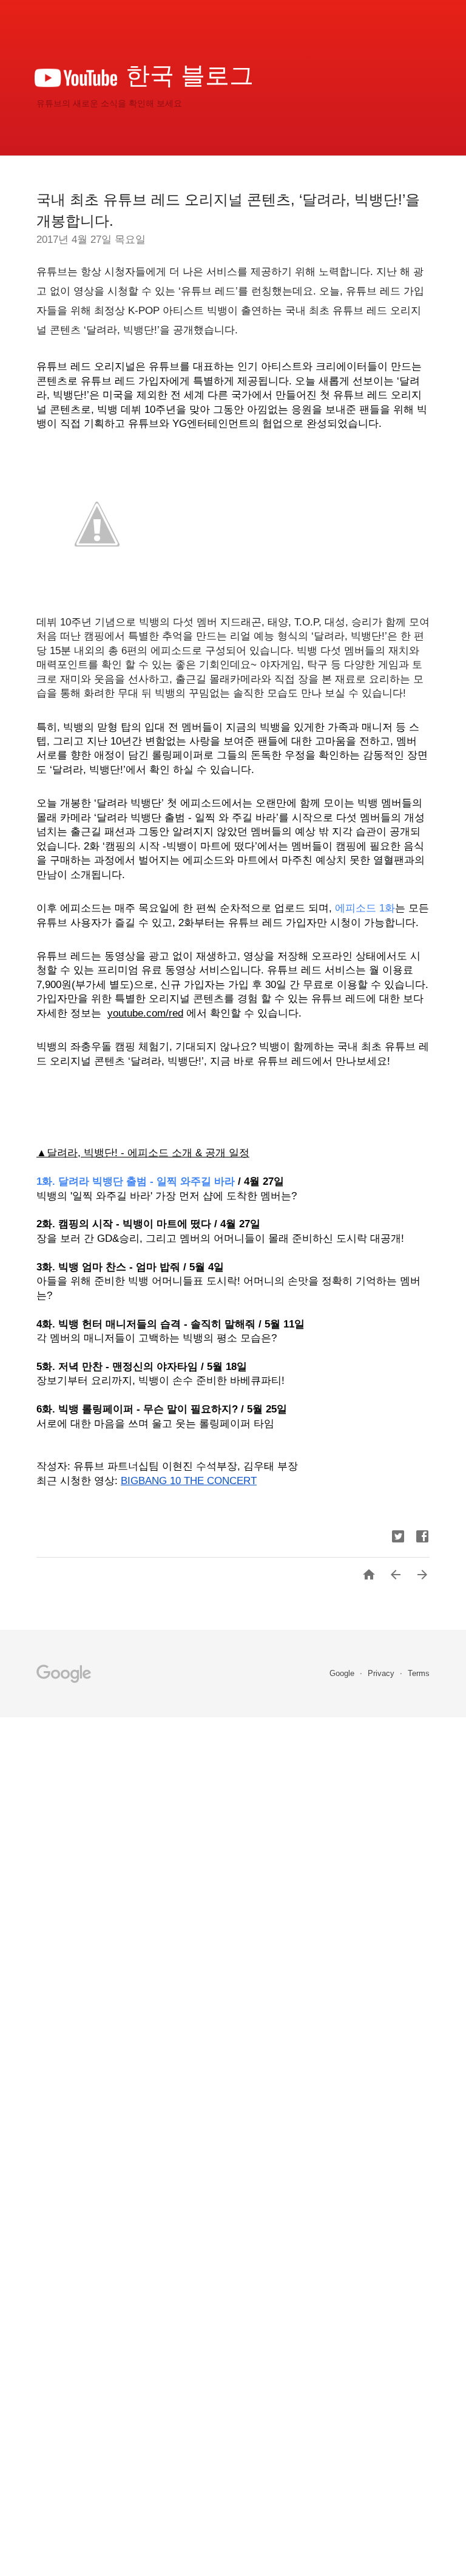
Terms (419, 1673)
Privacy (382, 1673)
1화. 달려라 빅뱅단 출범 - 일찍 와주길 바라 (136, 1181)
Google (343, 1673)
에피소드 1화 (365, 908)
